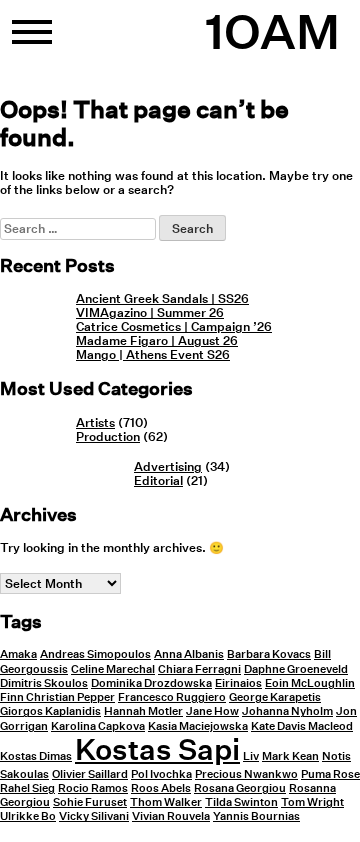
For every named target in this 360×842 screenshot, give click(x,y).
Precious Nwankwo (246, 774)
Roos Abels (161, 788)
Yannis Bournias (256, 816)
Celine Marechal (113, 669)
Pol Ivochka (161, 774)
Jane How (212, 711)
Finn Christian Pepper (57, 697)
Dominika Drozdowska (151, 683)
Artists (95, 422)
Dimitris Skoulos (44, 683)
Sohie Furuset (90, 802)
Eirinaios (238, 683)
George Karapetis (275, 697)
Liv (251, 756)
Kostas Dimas (36, 756)
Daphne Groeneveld (296, 669)
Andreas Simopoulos (95, 654)
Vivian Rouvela (171, 816)
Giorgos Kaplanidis (50, 711)
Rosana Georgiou (240, 788)
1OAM (272, 32)
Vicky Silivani (94, 816)
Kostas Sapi (157, 749)
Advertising (168, 466)
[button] (32, 40)
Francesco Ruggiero (172, 697)
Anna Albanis (189, 654)
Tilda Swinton (241, 802)
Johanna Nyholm (287, 711)
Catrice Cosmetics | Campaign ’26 (174, 326)
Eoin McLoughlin (310, 683)
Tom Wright (312, 802)
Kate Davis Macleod (302, 726)
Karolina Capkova (98, 726)
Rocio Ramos (93, 788)
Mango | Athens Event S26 (153, 354)
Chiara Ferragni (199, 669)
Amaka (18, 654)
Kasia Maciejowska (198, 726)
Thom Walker (166, 802)
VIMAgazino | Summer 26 (150, 312)
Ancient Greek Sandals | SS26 (162, 298)
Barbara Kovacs (269, 654)
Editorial (158, 480)
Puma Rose (330, 774)
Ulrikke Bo (28, 816)
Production (108, 436)
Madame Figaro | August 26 (157, 340)
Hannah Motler (143, 711)
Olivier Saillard (90, 774)
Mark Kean (290, 756)
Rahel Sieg (27, 788)
